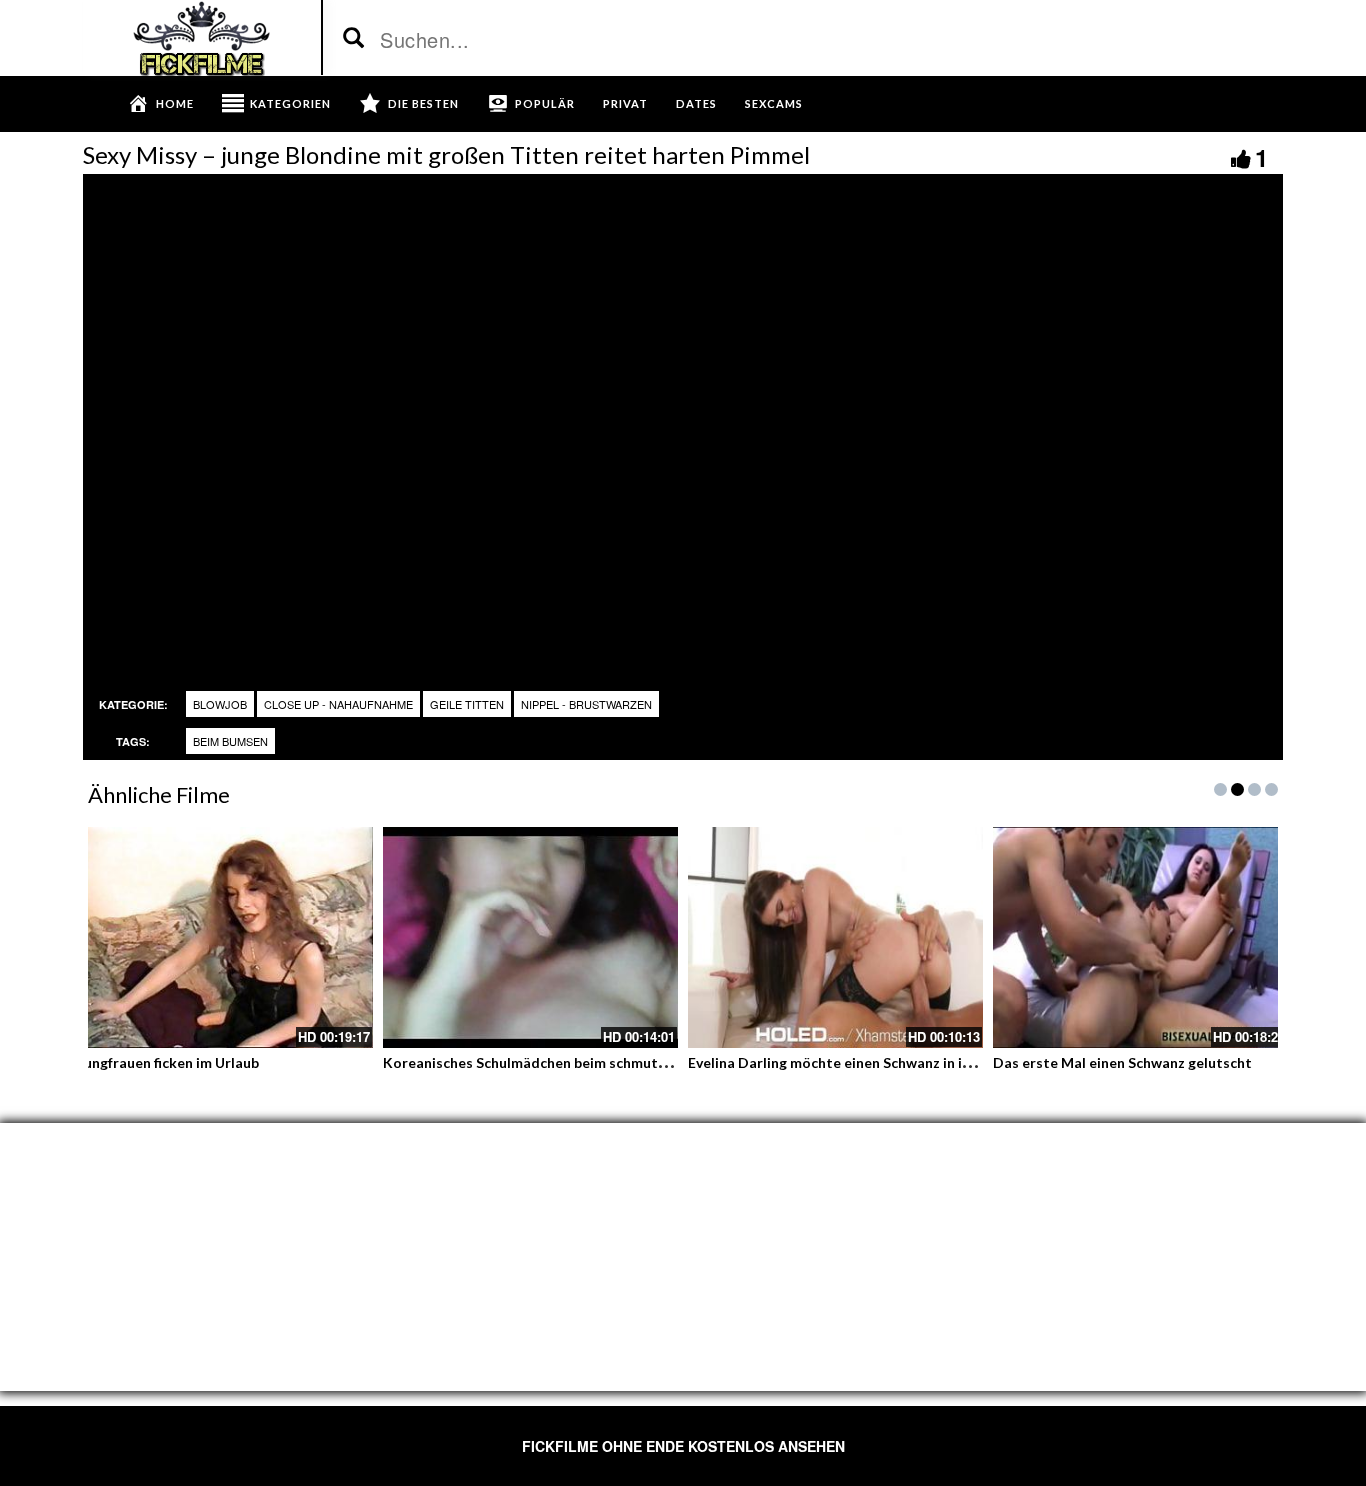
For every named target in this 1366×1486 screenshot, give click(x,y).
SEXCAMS (774, 103)
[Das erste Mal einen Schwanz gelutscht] (1140, 937)
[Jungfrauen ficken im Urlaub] (225, 937)
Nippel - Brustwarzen (586, 704)
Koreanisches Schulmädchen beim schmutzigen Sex (551, 1062)
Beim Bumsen (230, 741)
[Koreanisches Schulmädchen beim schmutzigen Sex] (530, 937)
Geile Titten (467, 704)
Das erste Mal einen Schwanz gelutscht (1122, 1062)
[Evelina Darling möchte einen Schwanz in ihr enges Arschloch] (835, 937)
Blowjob (220, 704)
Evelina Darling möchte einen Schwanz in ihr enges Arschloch (887, 1062)
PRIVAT (625, 103)
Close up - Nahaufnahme (338, 704)
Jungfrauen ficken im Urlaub (168, 1062)
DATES (696, 103)
